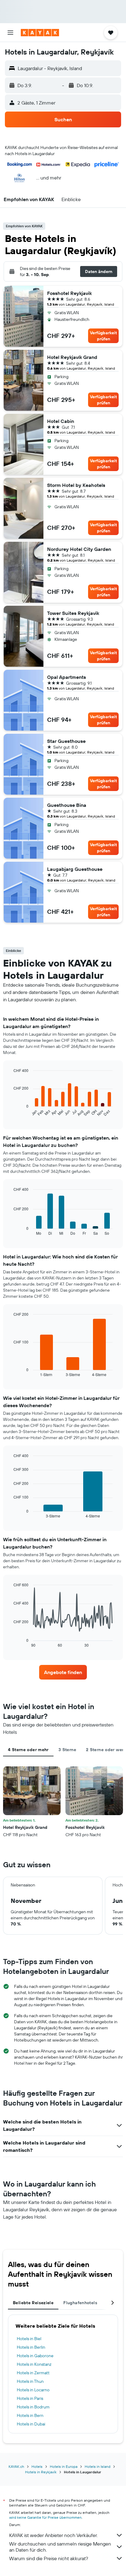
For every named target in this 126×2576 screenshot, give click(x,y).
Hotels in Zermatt (33, 2373)
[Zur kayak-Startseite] (40, 33)
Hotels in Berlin (31, 2347)
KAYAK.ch (16, 2466)
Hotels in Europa (64, 2466)
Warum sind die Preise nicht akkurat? (49, 2558)
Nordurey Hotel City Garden (79, 549)
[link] (63, 1672)
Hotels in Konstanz (34, 2364)
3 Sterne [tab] (67, 1750)
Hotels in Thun (30, 2381)
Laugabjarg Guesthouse (75, 869)
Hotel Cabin (61, 421)
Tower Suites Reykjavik (73, 613)
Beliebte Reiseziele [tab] (33, 2303)
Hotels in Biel (29, 2339)
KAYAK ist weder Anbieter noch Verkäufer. (53, 2535)
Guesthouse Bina (67, 805)
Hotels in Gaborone (35, 2356)
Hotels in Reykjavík (41, 2472)
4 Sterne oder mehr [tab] (28, 1750)
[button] (10, 33)
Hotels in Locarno (33, 2390)
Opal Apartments (67, 677)
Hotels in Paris (30, 2398)
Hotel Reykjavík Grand (72, 357)
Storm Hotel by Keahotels (76, 485)
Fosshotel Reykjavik (69, 293)
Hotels (37, 2466)
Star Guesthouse (66, 741)
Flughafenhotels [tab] (80, 2303)
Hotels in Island (98, 2466)
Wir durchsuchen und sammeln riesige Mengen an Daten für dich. (60, 2547)
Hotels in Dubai (31, 2424)
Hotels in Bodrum (33, 2407)
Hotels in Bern (30, 2415)
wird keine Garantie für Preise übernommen (45, 2517)
